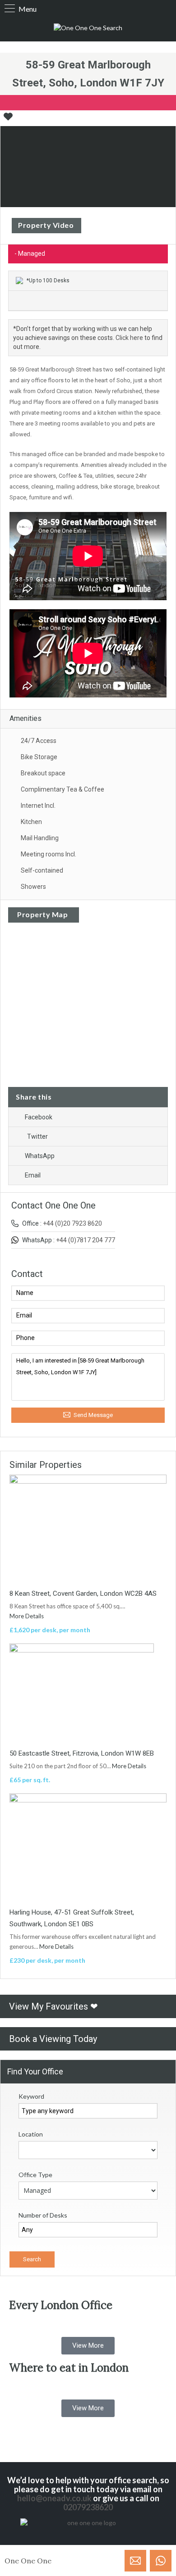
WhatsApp (40, 1156)
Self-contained (42, 870)
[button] (88, 2346)
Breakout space (43, 773)
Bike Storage (39, 757)
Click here (129, 338)
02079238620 (88, 2507)
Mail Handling (40, 838)
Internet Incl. (38, 806)
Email (33, 1175)
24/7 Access (39, 741)
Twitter (37, 1136)
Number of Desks (43, 2215)
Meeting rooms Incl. (49, 854)
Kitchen (31, 822)
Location (31, 2134)
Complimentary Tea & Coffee (63, 789)
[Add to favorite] (8, 120)
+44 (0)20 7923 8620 (72, 1223)
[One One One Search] (88, 28)
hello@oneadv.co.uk (54, 2498)
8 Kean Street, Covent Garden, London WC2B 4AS (83, 1594)
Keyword (31, 2096)
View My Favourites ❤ (53, 2006)
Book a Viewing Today (53, 2039)
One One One (28, 2561)
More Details (27, 1616)
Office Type (35, 2175)
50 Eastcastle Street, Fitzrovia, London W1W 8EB (82, 1753)
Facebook (39, 1117)
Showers (33, 887)
